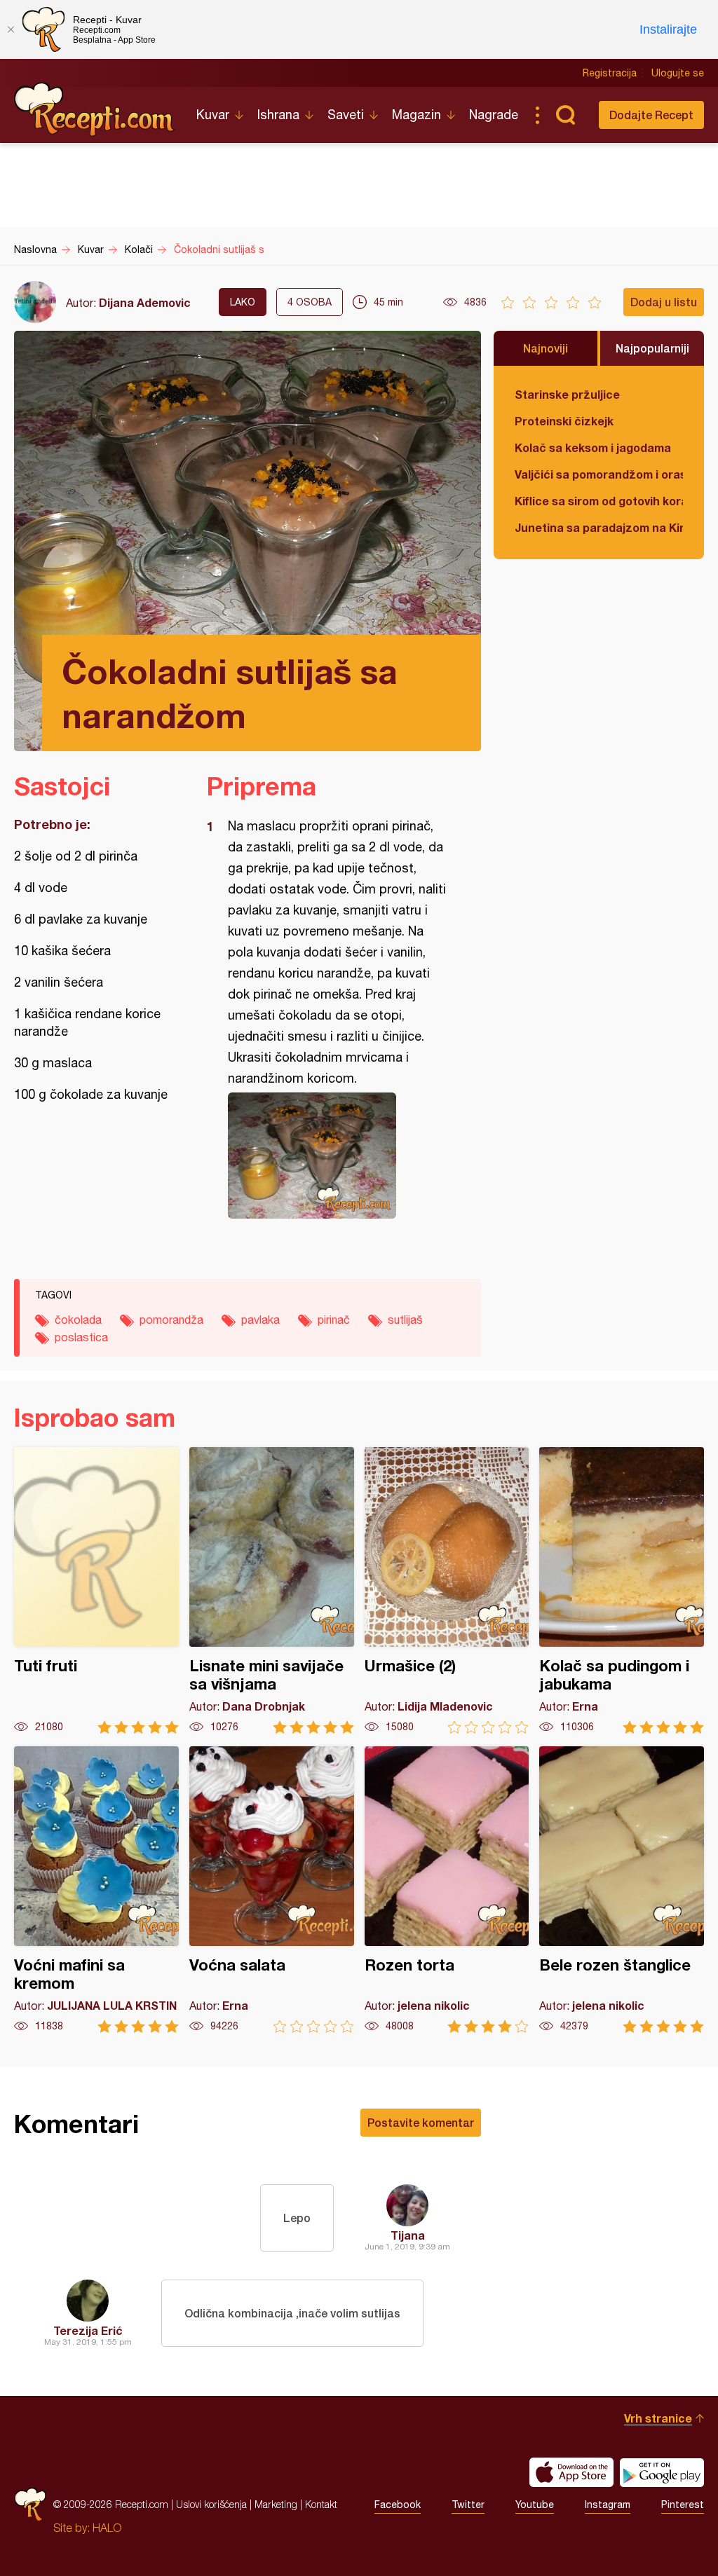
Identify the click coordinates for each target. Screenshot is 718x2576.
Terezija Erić (88, 2330)
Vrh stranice (658, 2418)
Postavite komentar (421, 2122)
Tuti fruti (96, 1590)
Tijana (408, 2235)
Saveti (346, 115)
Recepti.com (95, 109)
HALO (107, 2528)
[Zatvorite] (11, 29)
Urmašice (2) (447, 1590)
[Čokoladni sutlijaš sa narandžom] (337, 1156)
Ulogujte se (678, 73)
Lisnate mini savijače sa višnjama (272, 1590)
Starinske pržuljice (567, 394)
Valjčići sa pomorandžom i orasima (599, 474)
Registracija (610, 73)
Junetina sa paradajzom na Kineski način (599, 527)
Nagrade (494, 115)
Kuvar (213, 115)
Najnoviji (546, 348)
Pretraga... (565, 115)
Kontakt (321, 2504)
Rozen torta (447, 1890)
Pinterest (683, 2505)
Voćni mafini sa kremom (96, 1890)
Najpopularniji (652, 348)
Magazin (416, 115)
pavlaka (260, 1320)
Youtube (535, 2505)
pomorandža (171, 1320)
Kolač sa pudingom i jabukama (622, 1590)
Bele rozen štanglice (622, 1890)
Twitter (468, 2505)
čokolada (78, 1320)
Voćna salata (272, 1890)
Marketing (276, 2504)
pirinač (334, 1320)
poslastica (81, 1337)
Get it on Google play (662, 2472)
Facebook (398, 2505)
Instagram (608, 2505)
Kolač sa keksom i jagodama (593, 447)
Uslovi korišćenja (211, 2504)
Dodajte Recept (651, 115)
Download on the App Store (571, 2472)
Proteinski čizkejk (564, 421)
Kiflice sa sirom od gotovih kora (599, 501)
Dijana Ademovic (145, 302)
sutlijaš (405, 1320)
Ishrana (278, 115)
